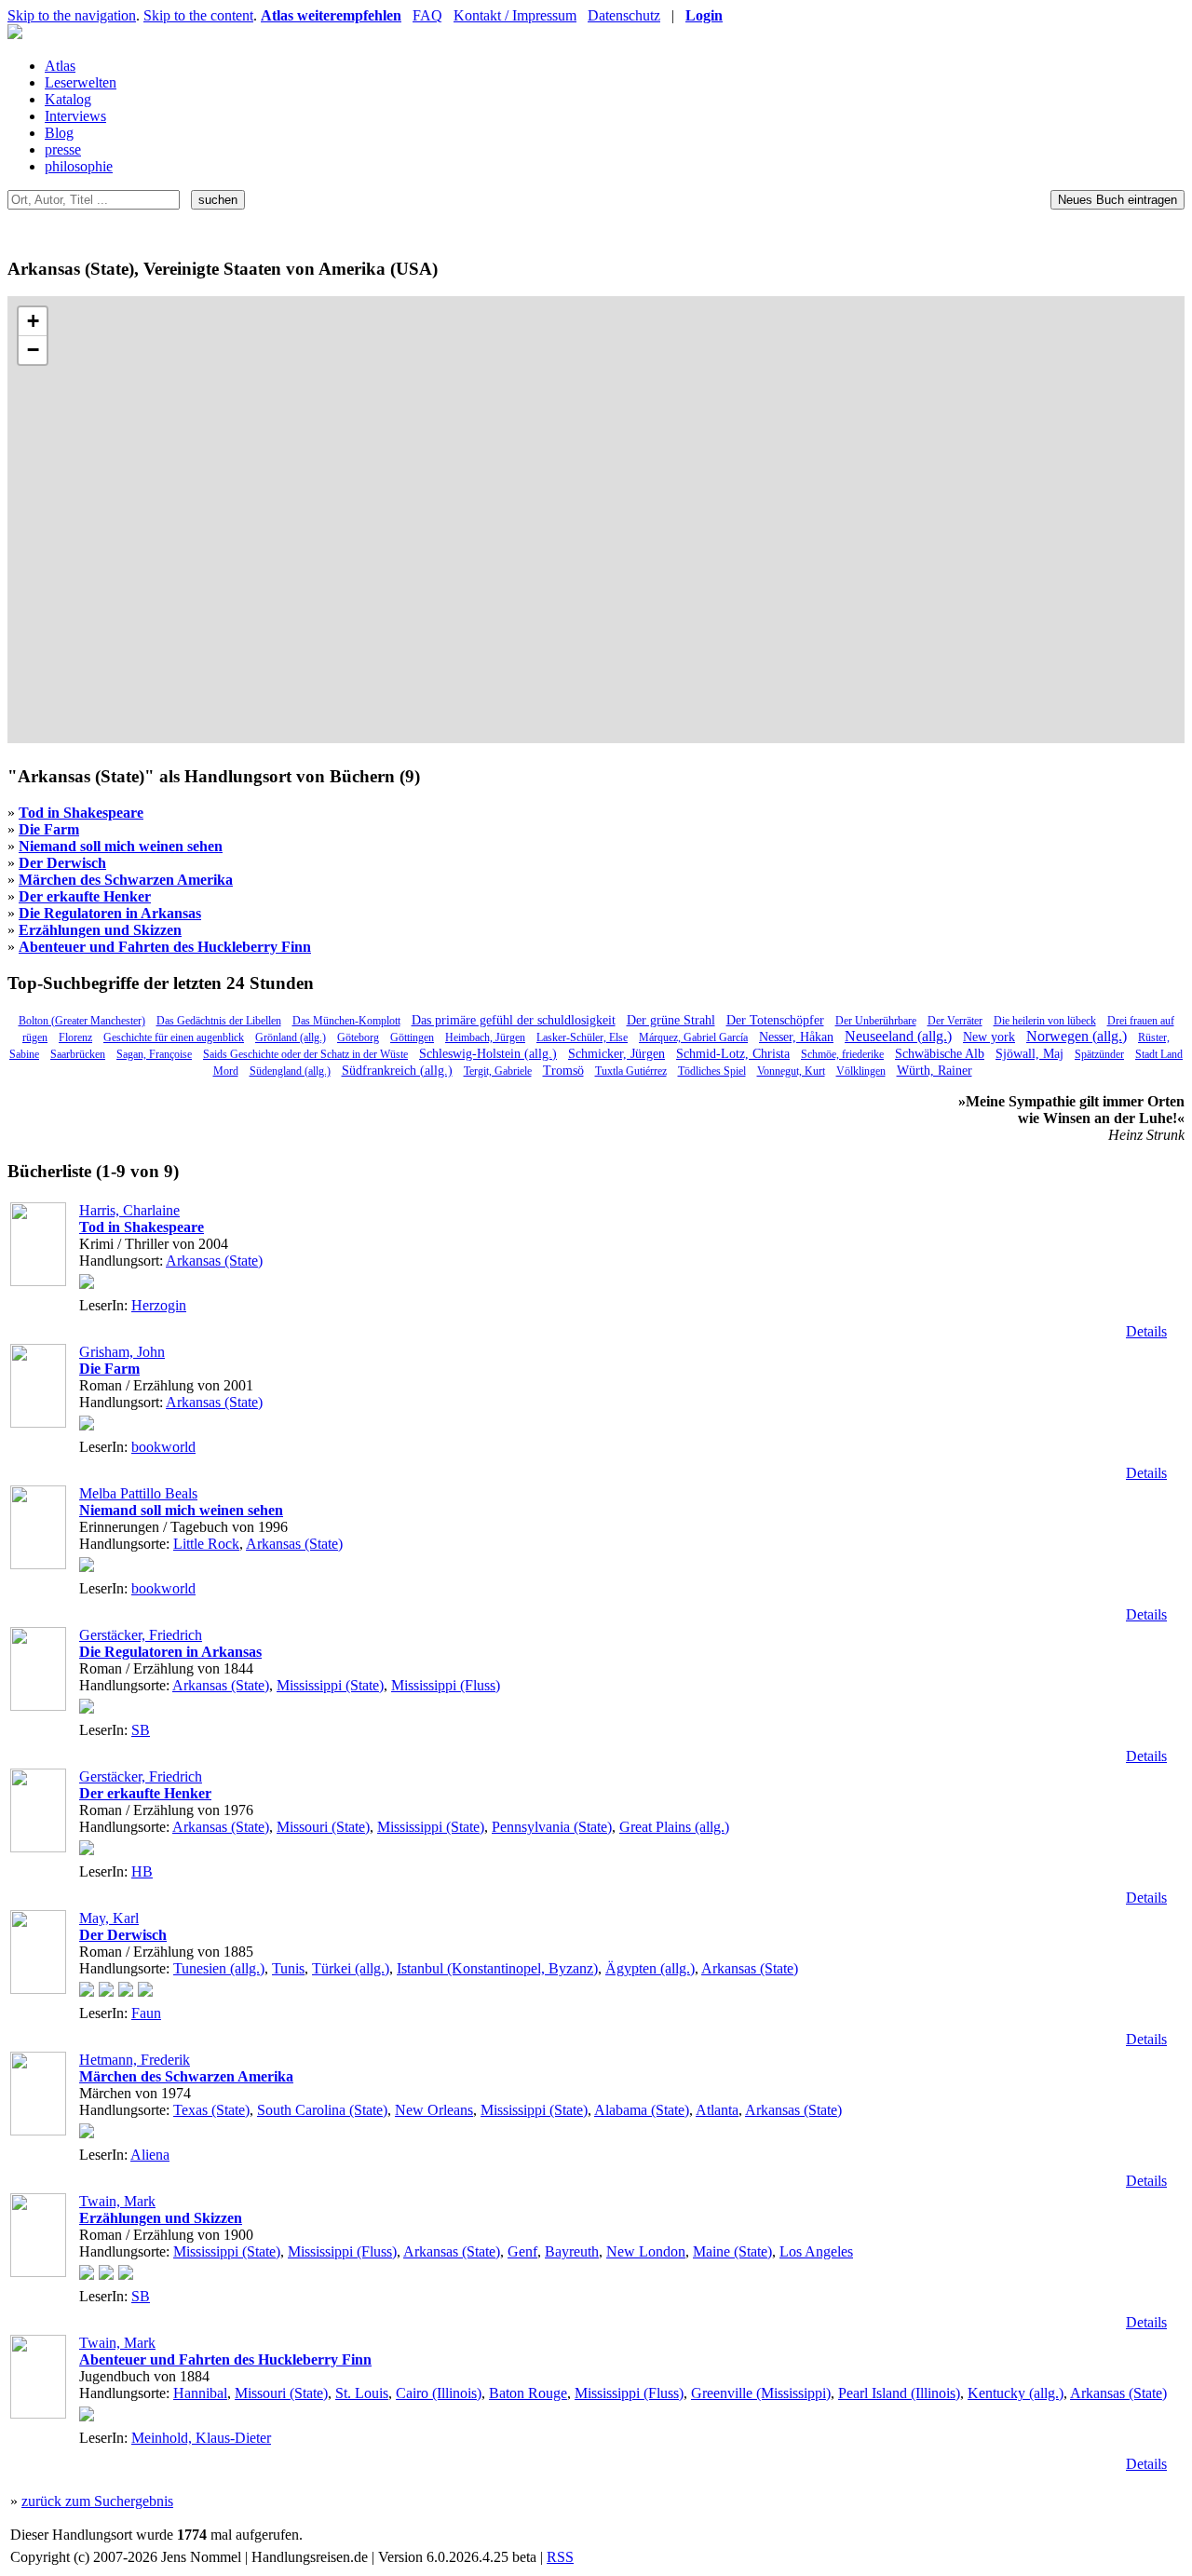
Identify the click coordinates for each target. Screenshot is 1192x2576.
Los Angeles (816, 2251)
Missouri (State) (323, 1827)
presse (63, 149)
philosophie (79, 166)
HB (142, 1871)
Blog (59, 133)
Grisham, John (122, 1352)
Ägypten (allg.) (650, 1968)
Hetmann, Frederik (135, 2060)
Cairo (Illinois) (439, 2393)
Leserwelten (81, 82)
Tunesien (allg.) (219, 1968)
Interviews (75, 116)
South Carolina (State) (322, 2110)
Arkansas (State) (214, 1261)
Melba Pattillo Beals (138, 1493)
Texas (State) (211, 2110)
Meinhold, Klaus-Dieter (201, 2438)
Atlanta (717, 2110)
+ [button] (33, 321)
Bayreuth (572, 2251)
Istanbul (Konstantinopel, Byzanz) (497, 1968)
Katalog (68, 99)
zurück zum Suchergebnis (97, 2501)
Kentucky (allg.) (1016, 2393)
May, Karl (109, 1918)
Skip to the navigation (72, 15)
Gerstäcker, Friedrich (141, 1635)
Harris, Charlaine (129, 1210)
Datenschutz (624, 15)
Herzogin (159, 1305)
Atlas (60, 66)
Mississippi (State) (330, 1685)
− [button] (33, 350)
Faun (146, 2013)
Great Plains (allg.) (674, 1827)
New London (646, 2251)
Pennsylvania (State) (552, 1827)
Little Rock (206, 1544)
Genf (522, 2251)
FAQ (427, 15)
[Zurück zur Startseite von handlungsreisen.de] (15, 34)
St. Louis (362, 2393)
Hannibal (200, 2393)
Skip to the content (198, 15)
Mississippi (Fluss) (446, 1685)
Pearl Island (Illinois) (899, 2393)
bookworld (163, 1447)
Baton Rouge (528, 2393)
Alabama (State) (642, 2110)
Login (704, 15)
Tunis (288, 1968)
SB (141, 1730)
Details (1146, 1331)
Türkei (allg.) (351, 1968)
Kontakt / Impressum (515, 15)
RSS (560, 2557)
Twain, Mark (117, 2201)
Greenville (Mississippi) (761, 2393)
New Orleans (434, 2110)
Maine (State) (732, 2251)
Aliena (150, 2155)
